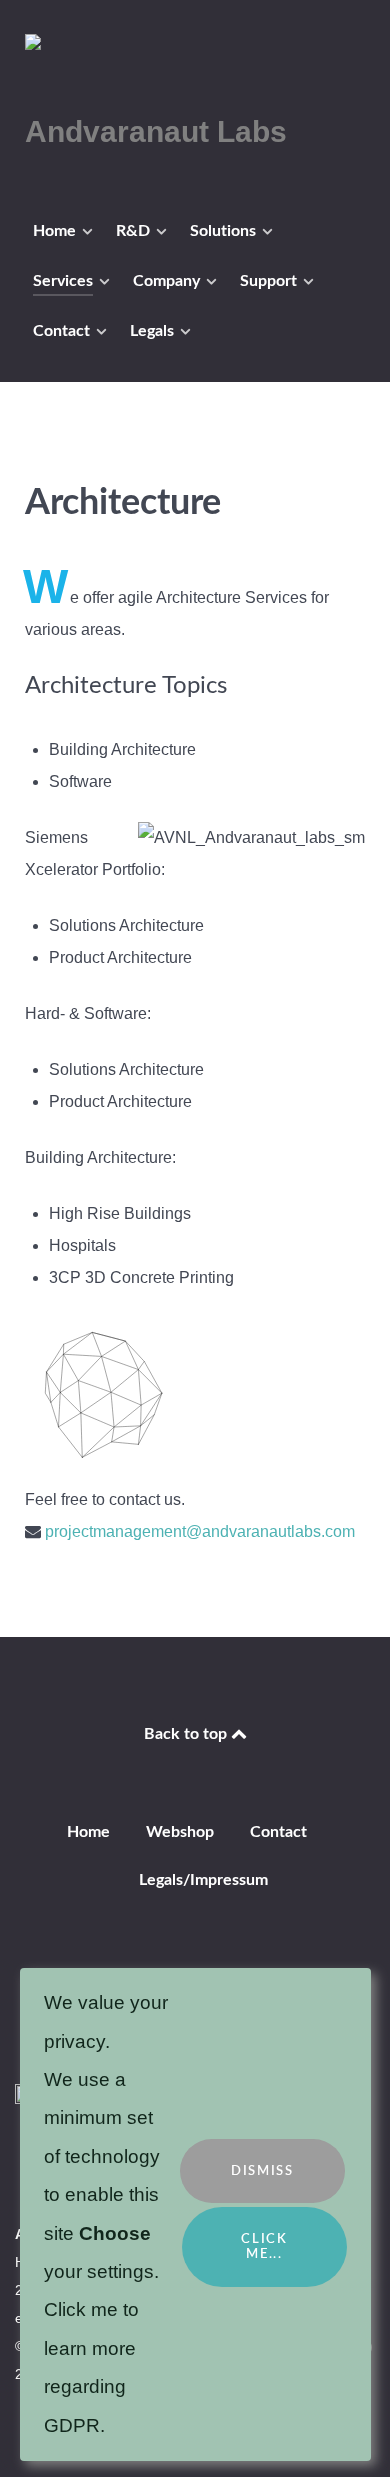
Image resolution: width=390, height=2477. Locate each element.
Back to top (187, 1734)
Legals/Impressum (203, 1880)
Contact (278, 1832)
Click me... (264, 2246)
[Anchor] (239, 498)
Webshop (180, 1832)
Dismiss (262, 2171)
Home (88, 1832)
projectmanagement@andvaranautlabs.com (200, 1531)
